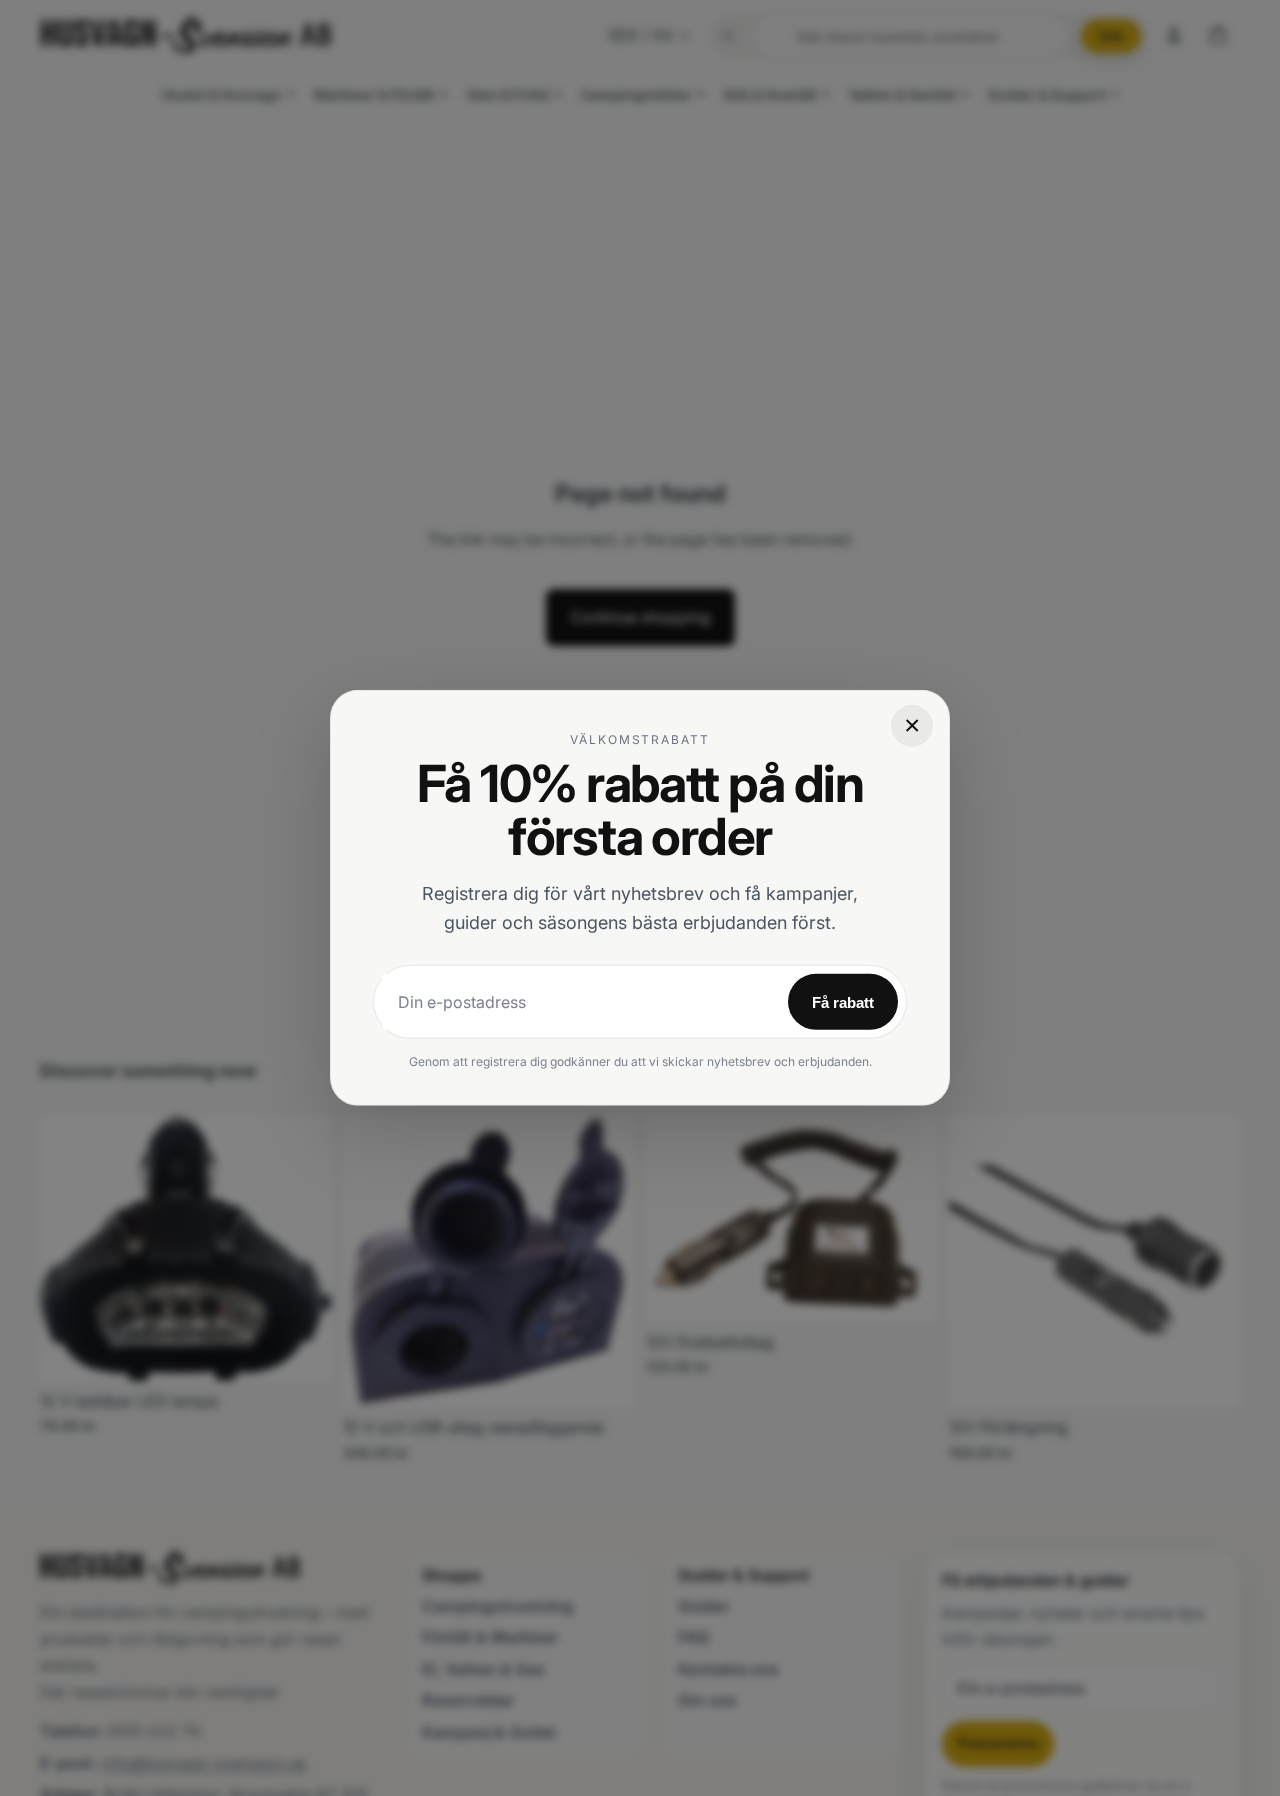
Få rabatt (843, 1002)
